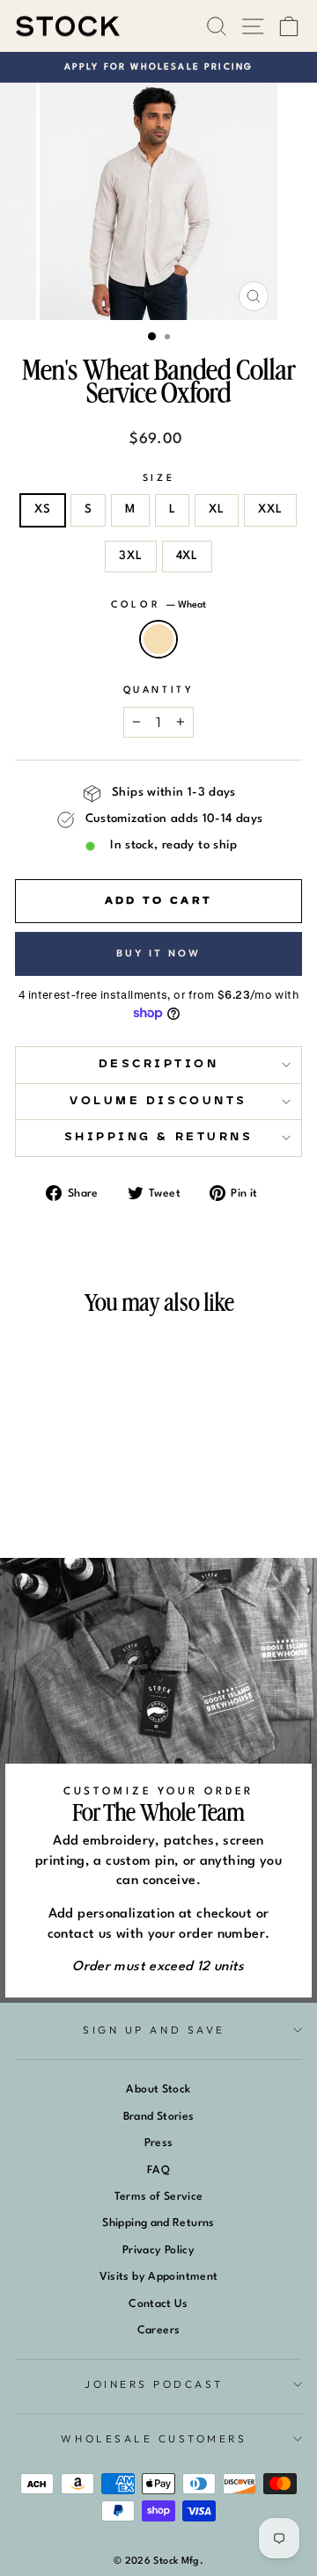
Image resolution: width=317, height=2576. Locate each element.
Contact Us (158, 2304)
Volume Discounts (158, 1101)
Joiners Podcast (154, 2384)
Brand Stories (159, 2117)
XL (217, 509)
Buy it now (159, 953)
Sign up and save (154, 2030)
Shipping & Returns (159, 1137)
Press (159, 2143)
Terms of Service (159, 2197)
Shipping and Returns (158, 2223)
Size (158, 479)
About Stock (158, 2089)
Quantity (158, 691)
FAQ (158, 2170)
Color (158, 605)
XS (43, 509)
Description (159, 1064)
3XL (130, 556)
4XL (187, 556)
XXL (270, 509)
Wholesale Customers (154, 2438)
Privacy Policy (158, 2250)
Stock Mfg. (178, 2561)
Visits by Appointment (159, 2277)
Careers (159, 2330)
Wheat (158, 639)
